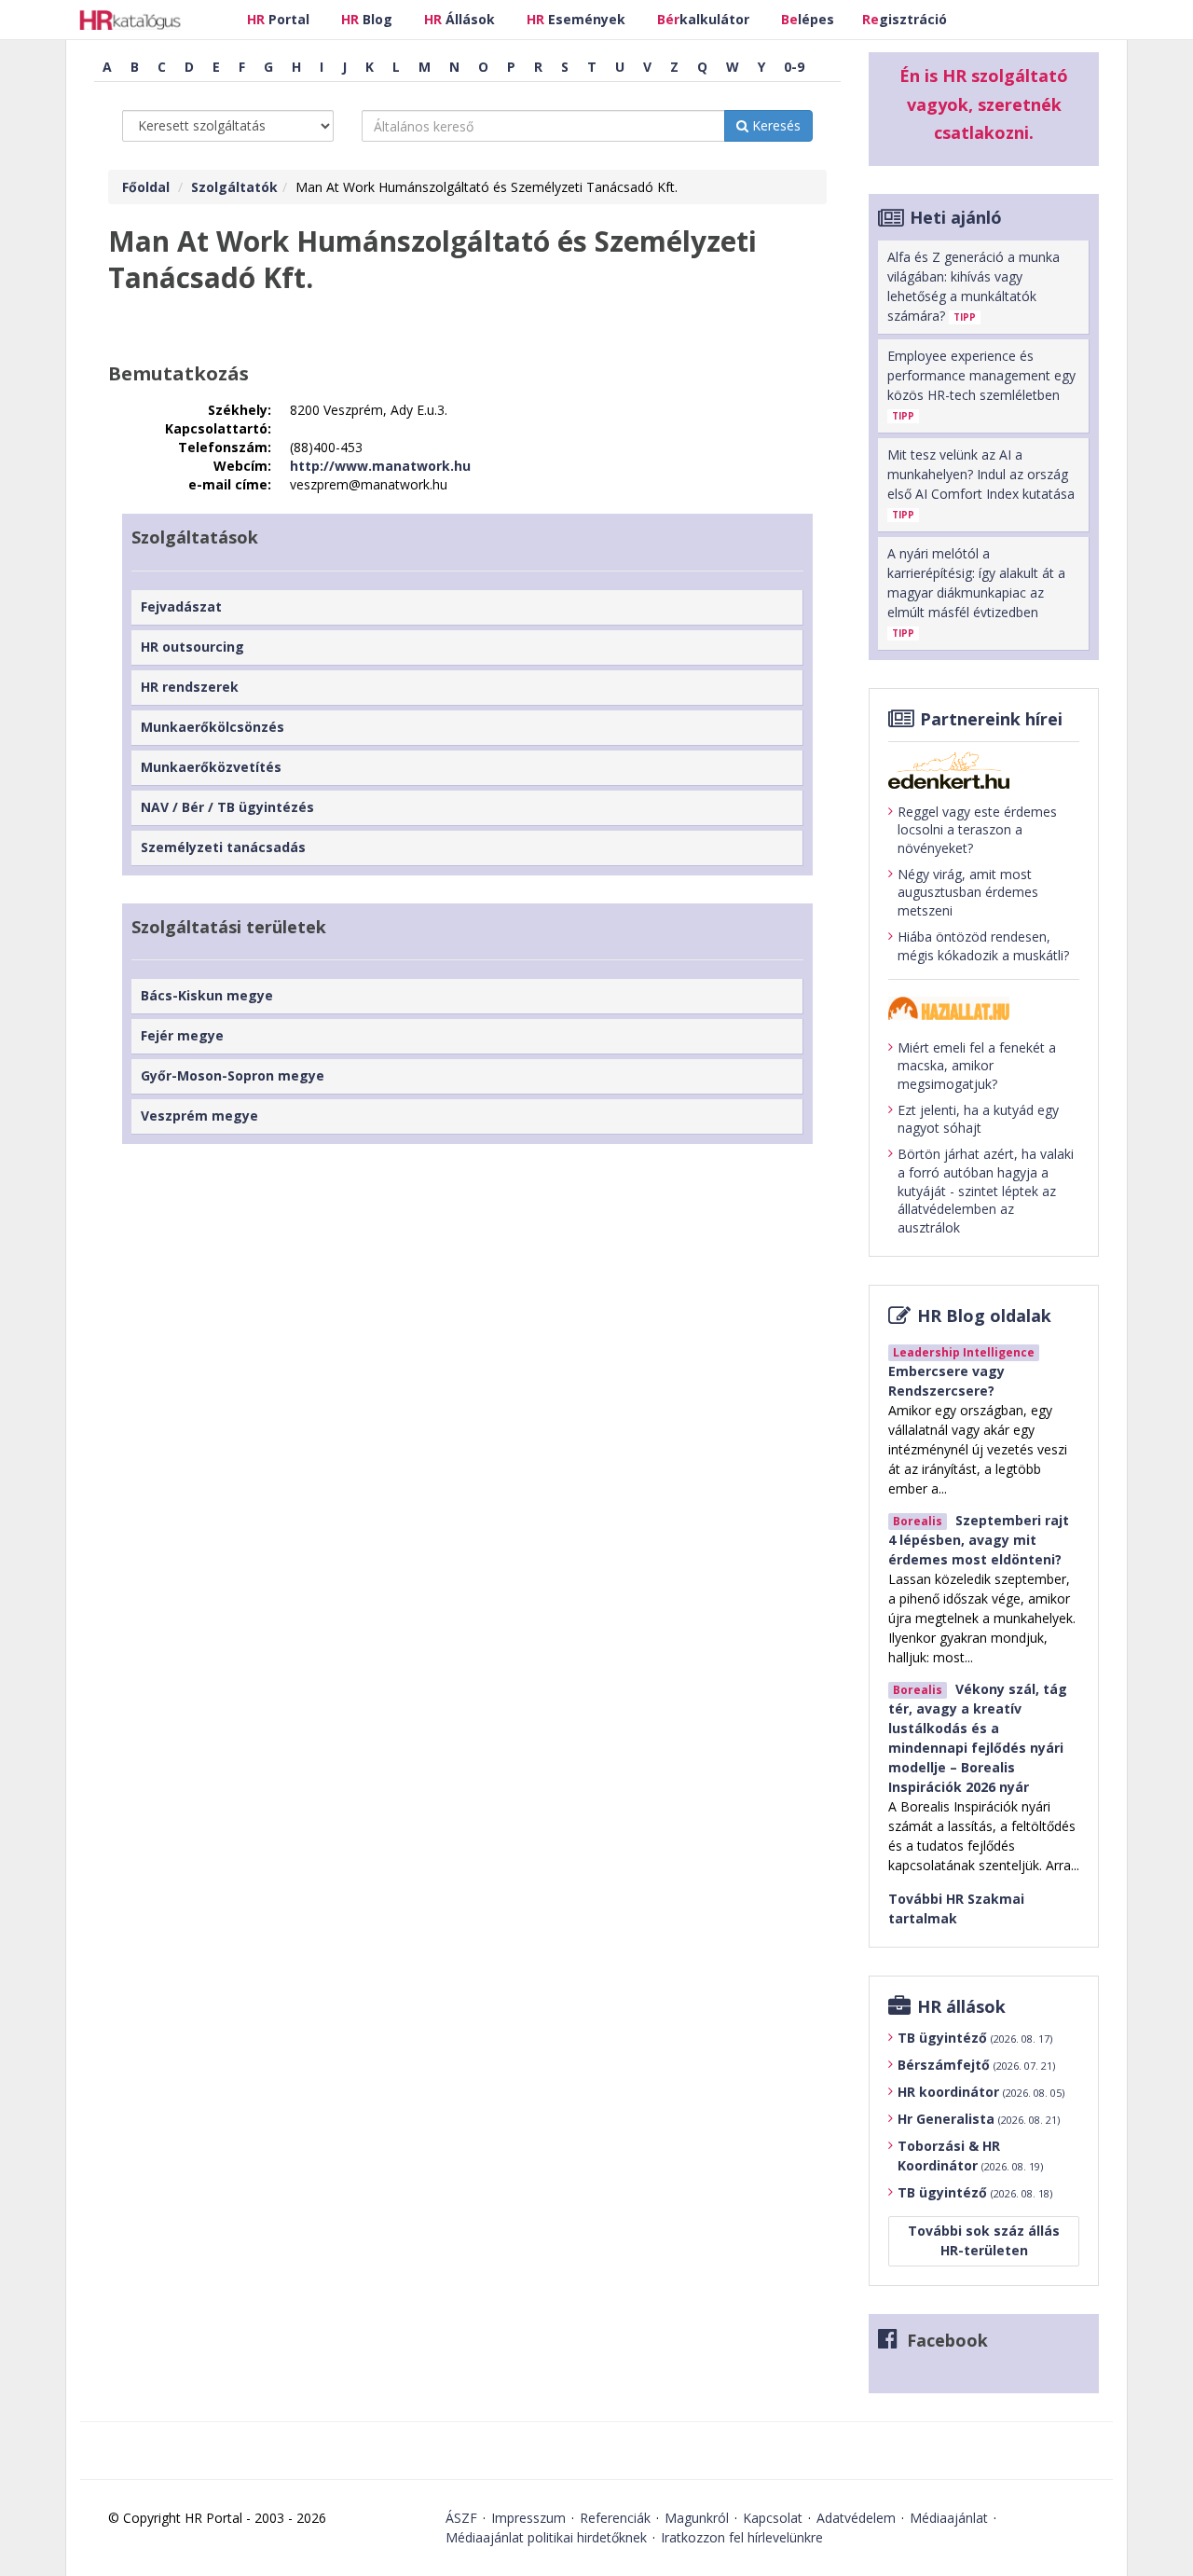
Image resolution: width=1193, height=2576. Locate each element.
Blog (367, 19)
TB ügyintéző (975, 2038)
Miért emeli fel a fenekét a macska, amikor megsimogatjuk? (977, 1066)
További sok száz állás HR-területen (984, 2240)
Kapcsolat (773, 2518)
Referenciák (615, 2518)
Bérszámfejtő (976, 2065)
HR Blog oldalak (984, 1316)
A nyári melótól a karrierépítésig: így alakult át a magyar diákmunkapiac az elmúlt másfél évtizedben (976, 592)
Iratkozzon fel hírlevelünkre (742, 2537)
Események (576, 19)
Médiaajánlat (949, 2518)
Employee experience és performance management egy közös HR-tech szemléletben (981, 385)
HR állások (961, 2006)
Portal (278, 19)
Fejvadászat (181, 606)
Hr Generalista (979, 2119)
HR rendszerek (190, 687)
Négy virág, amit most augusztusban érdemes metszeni (968, 892)
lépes (808, 19)
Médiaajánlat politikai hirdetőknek (546, 2537)
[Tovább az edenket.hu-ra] (984, 770)
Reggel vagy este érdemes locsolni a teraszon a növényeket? (977, 830)
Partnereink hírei (991, 719)
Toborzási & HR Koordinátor (970, 2156)
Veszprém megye (199, 1116)
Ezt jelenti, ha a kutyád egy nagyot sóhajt (978, 1119)
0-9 (794, 67)
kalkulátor (703, 19)
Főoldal (146, 187)
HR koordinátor (981, 2092)
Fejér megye (182, 1035)
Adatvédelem (856, 2518)
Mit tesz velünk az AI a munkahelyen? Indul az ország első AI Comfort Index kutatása (981, 483)
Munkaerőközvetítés (211, 767)
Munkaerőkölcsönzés (213, 727)
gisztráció (905, 19)
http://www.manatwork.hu (380, 466)
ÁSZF (461, 2518)
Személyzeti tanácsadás (223, 847)
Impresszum (528, 2518)
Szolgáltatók (234, 187)
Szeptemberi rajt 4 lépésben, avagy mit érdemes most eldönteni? (979, 1540)
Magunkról (697, 2518)
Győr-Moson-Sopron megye (233, 1075)
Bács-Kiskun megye (207, 995)
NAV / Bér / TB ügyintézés (227, 807)
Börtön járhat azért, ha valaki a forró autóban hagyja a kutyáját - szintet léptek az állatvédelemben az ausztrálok (986, 1190)
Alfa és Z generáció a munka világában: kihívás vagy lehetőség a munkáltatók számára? (974, 286)
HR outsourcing (192, 647)
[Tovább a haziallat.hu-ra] (984, 1008)
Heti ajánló (956, 217)
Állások (459, 19)
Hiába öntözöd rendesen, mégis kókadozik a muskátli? (983, 946)
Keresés (775, 125)
